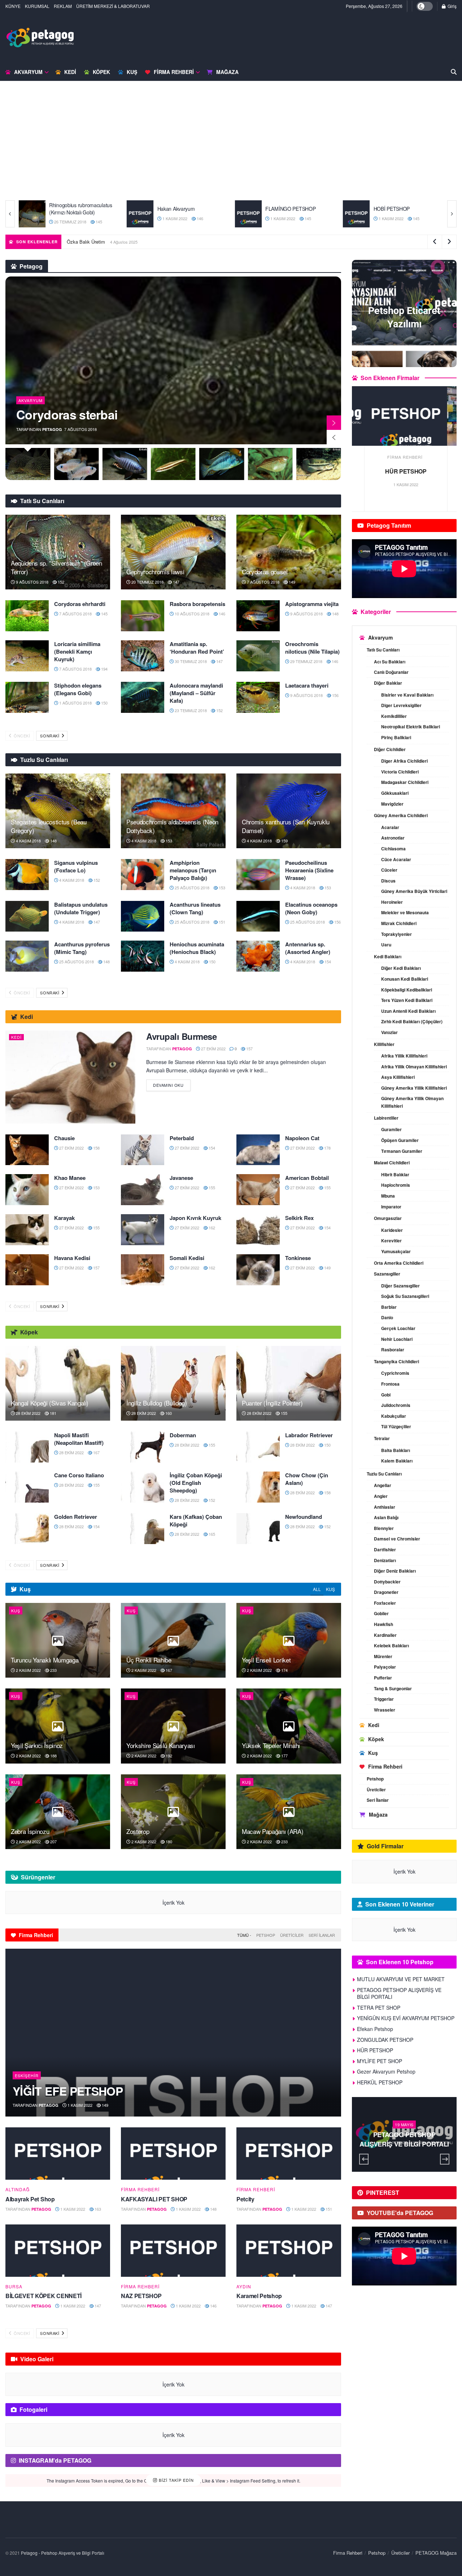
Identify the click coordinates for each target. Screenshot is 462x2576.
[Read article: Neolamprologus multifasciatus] (173, 360)
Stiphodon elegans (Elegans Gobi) (78, 689)
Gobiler (381, 1613)
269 (424, 2154)
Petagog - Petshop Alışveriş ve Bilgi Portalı (63, 2553)
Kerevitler (391, 1241)
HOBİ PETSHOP (284, 209)
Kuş (132, 72)
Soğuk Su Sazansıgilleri (405, 1296)
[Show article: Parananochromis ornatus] (270, 464)
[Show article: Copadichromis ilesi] (76, 464)
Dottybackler (387, 1582)
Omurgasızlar (388, 1218)
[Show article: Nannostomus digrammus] (125, 464)
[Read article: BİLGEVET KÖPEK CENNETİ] (58, 2251)
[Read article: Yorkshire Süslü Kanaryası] (173, 1726)
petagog (52, 429)
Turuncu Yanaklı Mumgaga (94, 242)
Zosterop (138, 1831)
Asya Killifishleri (398, 1077)
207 (53, 1841)
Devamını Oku (172, 1084)
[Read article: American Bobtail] (258, 1190)
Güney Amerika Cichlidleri (401, 815)
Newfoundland (304, 1517)
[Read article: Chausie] (27, 1150)
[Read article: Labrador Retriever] (258, 1447)
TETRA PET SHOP (404, 471)
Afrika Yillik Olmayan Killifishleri (414, 1067)
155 (211, 1187)
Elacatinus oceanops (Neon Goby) (311, 908)
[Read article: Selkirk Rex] (258, 1230)
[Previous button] (10, 214)
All (317, 1589)
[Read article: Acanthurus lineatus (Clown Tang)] (143, 916)
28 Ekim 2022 (28, 1413)
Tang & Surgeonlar (393, 1688)
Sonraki (50, 736)
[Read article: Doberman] (143, 1447)
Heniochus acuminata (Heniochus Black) (197, 948)
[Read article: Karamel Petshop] (289, 2251)
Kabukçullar (394, 1416)
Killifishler (384, 1044)
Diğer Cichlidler (390, 749)
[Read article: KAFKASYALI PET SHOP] (173, 2154)
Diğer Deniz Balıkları (395, 1571)
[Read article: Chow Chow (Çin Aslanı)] (258, 1487)
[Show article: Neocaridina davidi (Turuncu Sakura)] (319, 464)
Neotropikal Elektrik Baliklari (411, 727)
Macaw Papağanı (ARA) (273, 1831)
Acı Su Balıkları (390, 662)
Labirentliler (386, 1118)
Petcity (245, 2199)
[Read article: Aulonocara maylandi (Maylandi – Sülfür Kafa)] (143, 697)
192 (168, 1756)
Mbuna (388, 1196)
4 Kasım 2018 (28, 841)
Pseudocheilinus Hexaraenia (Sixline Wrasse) (309, 870)
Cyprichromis (395, 1373)
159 (284, 841)
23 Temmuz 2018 (190, 710)
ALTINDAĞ (18, 2189)
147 (176, 582)
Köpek (101, 72)
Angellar (383, 1485)
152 (60, 582)
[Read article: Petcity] (289, 2154)
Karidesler (392, 1230)
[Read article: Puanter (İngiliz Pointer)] (289, 1383)
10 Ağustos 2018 (191, 614)
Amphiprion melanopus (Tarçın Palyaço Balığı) (193, 870)
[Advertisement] (231, 146)
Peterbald (182, 1138)
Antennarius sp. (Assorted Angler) (308, 948)
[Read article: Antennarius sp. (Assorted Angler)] (258, 956)
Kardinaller (385, 1635)
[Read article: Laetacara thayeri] (258, 697)
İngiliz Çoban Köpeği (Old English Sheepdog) (196, 1483)
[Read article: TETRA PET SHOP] (404, 416)
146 (91, 218)
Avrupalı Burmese (181, 1036)
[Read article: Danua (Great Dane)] (356, 214)
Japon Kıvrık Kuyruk (195, 1218)
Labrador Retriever (309, 1435)
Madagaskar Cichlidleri (405, 782)
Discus (388, 881)
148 (335, 614)
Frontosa (390, 1384)
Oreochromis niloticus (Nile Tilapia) (312, 648)
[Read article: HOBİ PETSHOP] (248, 214)
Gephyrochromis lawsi (155, 572)
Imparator (391, 1207)
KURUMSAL (37, 6)
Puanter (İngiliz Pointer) (272, 1403)
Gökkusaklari (395, 793)
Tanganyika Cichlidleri (396, 1361)
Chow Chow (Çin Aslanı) (307, 1479)
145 (199, 218)
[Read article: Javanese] (143, 1190)
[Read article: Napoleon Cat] (258, 1150)
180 (168, 1841)
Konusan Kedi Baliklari (405, 979)
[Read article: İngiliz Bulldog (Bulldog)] (173, 1383)
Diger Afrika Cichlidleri (404, 761)
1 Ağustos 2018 (75, 703)
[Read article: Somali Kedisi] (143, 1270)
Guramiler (391, 1129)
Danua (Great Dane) (396, 209)
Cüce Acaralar (396, 859)
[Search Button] (454, 72)
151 (415, 218)
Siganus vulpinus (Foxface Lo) (76, 866)
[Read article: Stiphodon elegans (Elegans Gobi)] (27, 697)
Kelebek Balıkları (391, 1646)
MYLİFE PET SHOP (380, 2061)
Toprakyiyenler (396, 934)
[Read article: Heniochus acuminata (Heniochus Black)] (143, 956)
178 (327, 1148)
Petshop (266, 1935)
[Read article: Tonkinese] (258, 1270)
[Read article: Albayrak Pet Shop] (58, 2154)
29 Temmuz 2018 (306, 661)
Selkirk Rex (299, 1218)
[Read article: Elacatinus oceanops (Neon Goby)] (258, 916)
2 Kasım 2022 (28, 1670)
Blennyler (384, 1528)
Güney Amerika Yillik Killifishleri (414, 1088)
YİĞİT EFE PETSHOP (68, 2091)
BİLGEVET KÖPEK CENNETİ (43, 2296)
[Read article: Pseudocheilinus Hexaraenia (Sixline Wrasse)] (258, 875)
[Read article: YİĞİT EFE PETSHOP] (173, 2033)
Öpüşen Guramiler (400, 1140)
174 (284, 1670)
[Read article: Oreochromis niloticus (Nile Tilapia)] (258, 656)
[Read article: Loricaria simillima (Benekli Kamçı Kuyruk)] (27, 656)
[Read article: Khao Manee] (27, 1190)
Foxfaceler (385, 1603)
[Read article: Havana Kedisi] (27, 1270)
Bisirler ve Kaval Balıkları (407, 695)
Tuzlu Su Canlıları (384, 1474)
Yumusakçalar (396, 1251)
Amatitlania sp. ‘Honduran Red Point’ (197, 648)
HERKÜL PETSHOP (380, 2082)
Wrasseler (385, 1710)
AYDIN (244, 2287)
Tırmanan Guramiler (402, 1151)
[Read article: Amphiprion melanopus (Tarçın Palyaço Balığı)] (143, 875)
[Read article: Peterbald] (143, 1150)
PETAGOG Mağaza (436, 2553)
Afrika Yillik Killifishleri (404, 1056)
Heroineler (392, 902)
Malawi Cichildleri (392, 1163)
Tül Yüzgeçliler (396, 1426)
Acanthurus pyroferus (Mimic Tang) (82, 948)
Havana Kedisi (72, 1258)
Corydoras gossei (265, 572)
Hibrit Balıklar (395, 1174)
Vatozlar (389, 1032)
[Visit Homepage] (40, 38)
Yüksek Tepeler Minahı (271, 1745)
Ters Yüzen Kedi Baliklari (407, 1000)
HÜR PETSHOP (375, 2050)
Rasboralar (393, 1350)
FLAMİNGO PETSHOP (183, 209)
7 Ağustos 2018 (263, 582)
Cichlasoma (393, 849)
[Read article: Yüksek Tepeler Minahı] (289, 1726)
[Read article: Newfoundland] (258, 1529)
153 (168, 841)
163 (97, 2209)
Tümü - (244, 1935)
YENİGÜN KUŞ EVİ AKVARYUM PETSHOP (406, 2018)
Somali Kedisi (187, 1258)
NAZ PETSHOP (141, 2296)
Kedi (70, 72)
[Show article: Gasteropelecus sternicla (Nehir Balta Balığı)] (222, 464)
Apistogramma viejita (312, 604)
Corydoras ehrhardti (80, 604)
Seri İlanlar (322, 1935)
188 (53, 1756)
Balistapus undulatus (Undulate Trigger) (81, 908)
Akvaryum (28, 72)
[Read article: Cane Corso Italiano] (27, 1487)
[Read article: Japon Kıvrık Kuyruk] (143, 1230)
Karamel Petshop (259, 2296)
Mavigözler (392, 804)
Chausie (64, 1138)
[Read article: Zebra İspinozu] (58, 1812)
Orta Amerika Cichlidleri (399, 1263)
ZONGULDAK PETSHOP (385, 2040)
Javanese (181, 1178)
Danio (387, 1317)
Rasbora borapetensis (197, 604)
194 (104, 669)
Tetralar (382, 1438)
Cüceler (389, 870)
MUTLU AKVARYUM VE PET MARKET (221, 242)
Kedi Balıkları (388, 956)
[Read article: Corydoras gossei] (289, 552)
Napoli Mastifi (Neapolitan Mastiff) (79, 1439)
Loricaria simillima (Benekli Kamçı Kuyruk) (77, 651)
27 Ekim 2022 (390, 218)
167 (96, 1452)
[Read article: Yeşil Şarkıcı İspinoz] (58, 1726)
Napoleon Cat (302, 1138)
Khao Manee (70, 1178)
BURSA (14, 2287)
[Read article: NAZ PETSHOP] (173, 2251)
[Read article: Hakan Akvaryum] (32, 214)
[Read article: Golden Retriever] (27, 1529)
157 (249, 1049)
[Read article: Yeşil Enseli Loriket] (289, 1640)
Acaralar (390, 827)
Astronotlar (393, 838)
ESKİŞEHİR (27, 2075)
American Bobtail (307, 1178)
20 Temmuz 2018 (147, 582)
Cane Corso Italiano (79, 1475)
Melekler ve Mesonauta (405, 912)
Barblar (389, 1307)
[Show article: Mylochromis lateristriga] (173, 464)
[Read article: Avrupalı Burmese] (70, 1077)
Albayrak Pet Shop (30, 2199)
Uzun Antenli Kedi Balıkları (408, 1011)
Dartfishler (385, 1549)
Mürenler (383, 1656)
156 (335, 695)
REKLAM (63, 6)
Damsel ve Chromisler (397, 1539)
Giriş (452, 6)
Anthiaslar (385, 1507)
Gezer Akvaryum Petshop (386, 2071)
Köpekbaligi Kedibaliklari (407, 990)
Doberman (183, 1435)
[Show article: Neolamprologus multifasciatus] (28, 464)
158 (96, 1148)
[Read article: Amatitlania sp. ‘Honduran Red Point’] (143, 656)
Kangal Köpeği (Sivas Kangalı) (50, 1403)
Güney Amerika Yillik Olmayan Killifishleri (412, 1102)
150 (104, 703)
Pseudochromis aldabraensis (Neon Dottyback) (172, 826)
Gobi (386, 1395)
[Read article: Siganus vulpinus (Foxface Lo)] (27, 875)
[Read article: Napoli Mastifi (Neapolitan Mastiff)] (27, 1447)
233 (53, 1670)
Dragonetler (386, 1592)
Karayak (64, 1218)
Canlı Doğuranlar (391, 672)
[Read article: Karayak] (27, 1230)
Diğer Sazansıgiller (400, 1286)
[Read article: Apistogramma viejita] (258, 616)
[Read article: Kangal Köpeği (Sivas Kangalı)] (58, 1383)
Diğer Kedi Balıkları (401, 968)
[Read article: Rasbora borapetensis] (143, 616)
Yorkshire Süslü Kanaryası (161, 1745)
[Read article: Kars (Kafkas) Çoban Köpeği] (143, 1529)
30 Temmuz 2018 (190, 661)
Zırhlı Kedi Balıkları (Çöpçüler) (412, 1021)
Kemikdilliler (394, 716)
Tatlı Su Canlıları (383, 650)
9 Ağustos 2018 (32, 582)
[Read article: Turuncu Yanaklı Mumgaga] (58, 1640)
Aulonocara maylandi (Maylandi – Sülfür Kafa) (196, 693)
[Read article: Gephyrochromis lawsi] (173, 552)
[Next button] (452, 214)
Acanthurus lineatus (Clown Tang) (195, 908)
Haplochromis (396, 1185)
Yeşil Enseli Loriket (266, 1660)
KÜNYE (13, 6)
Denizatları (385, 1560)
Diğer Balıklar (388, 683)
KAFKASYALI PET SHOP (154, 2199)
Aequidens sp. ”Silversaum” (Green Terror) (56, 567)
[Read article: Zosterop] (173, 1812)
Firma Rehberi (174, 72)
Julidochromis (396, 1405)
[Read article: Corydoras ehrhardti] (27, 616)
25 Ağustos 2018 (191, 888)
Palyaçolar (385, 1667)
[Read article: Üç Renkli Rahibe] (173, 1640)
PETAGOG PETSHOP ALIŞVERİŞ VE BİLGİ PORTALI (399, 1993)
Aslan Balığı (386, 1517)
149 (291, 582)
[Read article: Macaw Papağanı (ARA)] (289, 1812)
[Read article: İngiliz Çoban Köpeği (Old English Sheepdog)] (143, 1487)
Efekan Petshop (375, 2029)
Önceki (21, 736)
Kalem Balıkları (397, 1461)
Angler (381, 1496)
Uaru (386, 945)
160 (168, 1413)
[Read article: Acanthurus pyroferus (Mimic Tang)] (27, 956)
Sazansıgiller (387, 1274)
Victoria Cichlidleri (400, 772)
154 (327, 962)
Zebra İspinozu (30, 1831)
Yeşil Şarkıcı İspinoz (37, 1745)
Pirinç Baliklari (396, 737)
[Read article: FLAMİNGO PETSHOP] (140, 214)
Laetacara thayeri (307, 685)
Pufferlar (383, 1678)
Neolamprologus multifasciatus (104, 414)
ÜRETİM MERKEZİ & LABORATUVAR (113, 6)
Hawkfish (383, 1624)
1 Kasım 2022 (66, 218)
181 (53, 1413)
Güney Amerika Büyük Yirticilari (414, 891)
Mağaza (227, 72)
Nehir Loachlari (397, 1339)
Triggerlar (384, 1699)
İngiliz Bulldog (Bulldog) (157, 1403)
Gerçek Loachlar (398, 1328)
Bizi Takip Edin (176, 2480)
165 (211, 1534)
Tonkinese (298, 1258)
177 (284, 1756)
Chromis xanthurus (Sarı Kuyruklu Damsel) (286, 826)
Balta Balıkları (396, 1450)
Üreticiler (292, 1935)
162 (211, 1228)
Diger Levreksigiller (401, 705)
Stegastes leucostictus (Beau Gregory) (49, 826)
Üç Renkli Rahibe (149, 1660)
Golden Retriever (76, 1517)
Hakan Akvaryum (68, 209)
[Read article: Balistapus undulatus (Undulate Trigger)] (27, 916)
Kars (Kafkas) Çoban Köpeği (196, 1520)
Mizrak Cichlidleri (399, 923)
